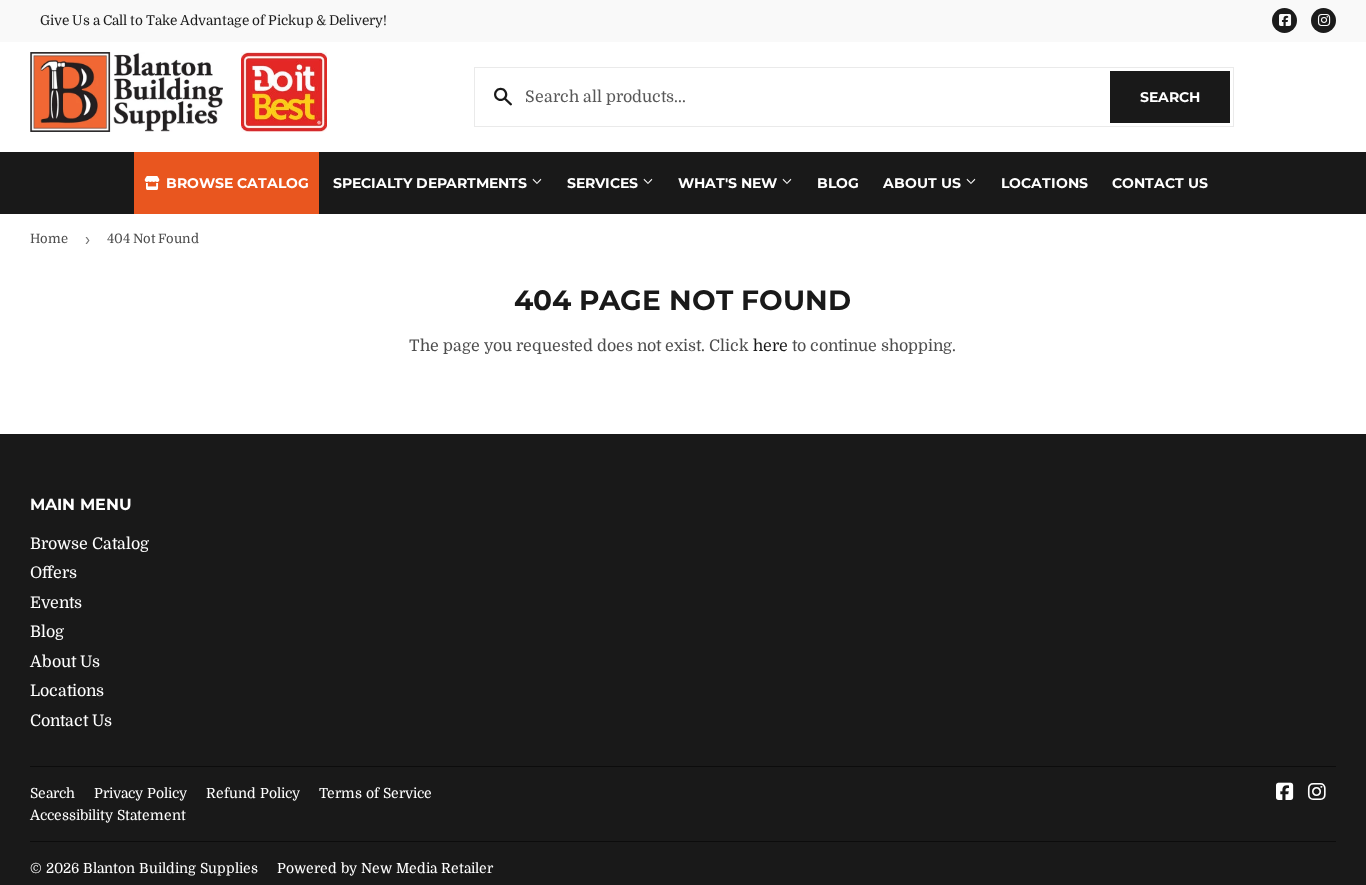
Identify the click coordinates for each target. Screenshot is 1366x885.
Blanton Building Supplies (170, 868)
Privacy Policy (140, 793)
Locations (1044, 183)
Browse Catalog (235, 183)
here (770, 346)
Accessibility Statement (108, 815)
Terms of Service (375, 793)
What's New (729, 183)
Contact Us (1160, 183)
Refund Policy (253, 793)
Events (56, 603)
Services (604, 183)
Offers (53, 573)
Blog (838, 183)
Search (1185, 97)
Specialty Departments (432, 183)
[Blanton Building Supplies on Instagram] (1317, 794)
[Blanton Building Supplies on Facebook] (1285, 794)
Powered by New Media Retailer (385, 868)
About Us (924, 183)
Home (49, 238)
